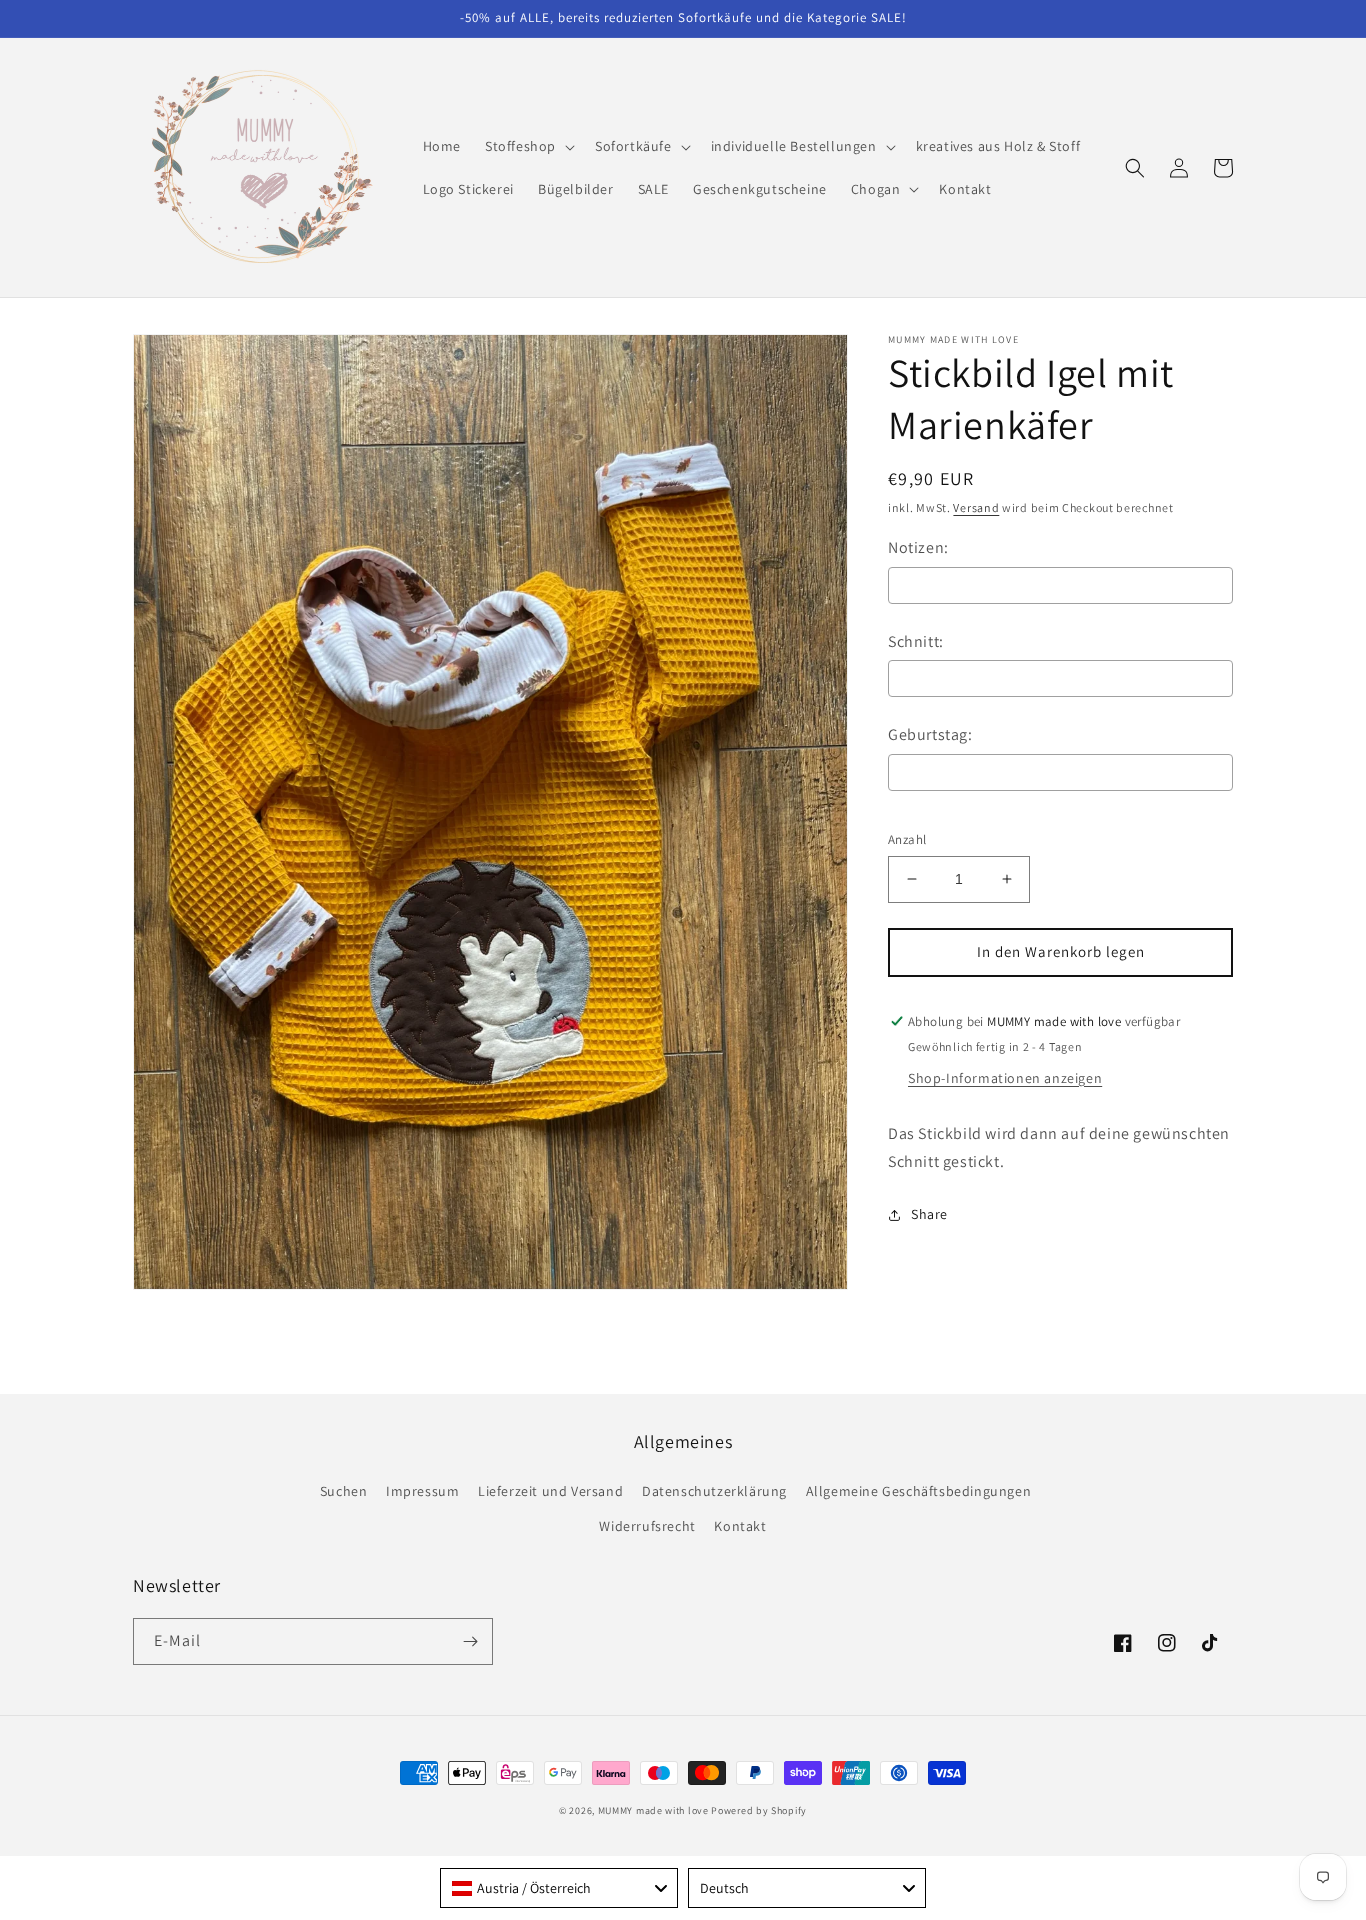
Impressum (422, 1491)
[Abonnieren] (470, 1641)
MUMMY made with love (653, 1810)
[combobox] (559, 1888)
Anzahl (907, 839)
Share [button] (929, 1214)
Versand (976, 507)
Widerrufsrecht (647, 1526)
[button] (528, 146)
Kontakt (740, 1526)
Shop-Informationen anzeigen (1005, 1078)
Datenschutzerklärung (714, 1491)
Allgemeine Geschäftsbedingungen (919, 1491)
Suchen (344, 1491)
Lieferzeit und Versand (550, 1491)
